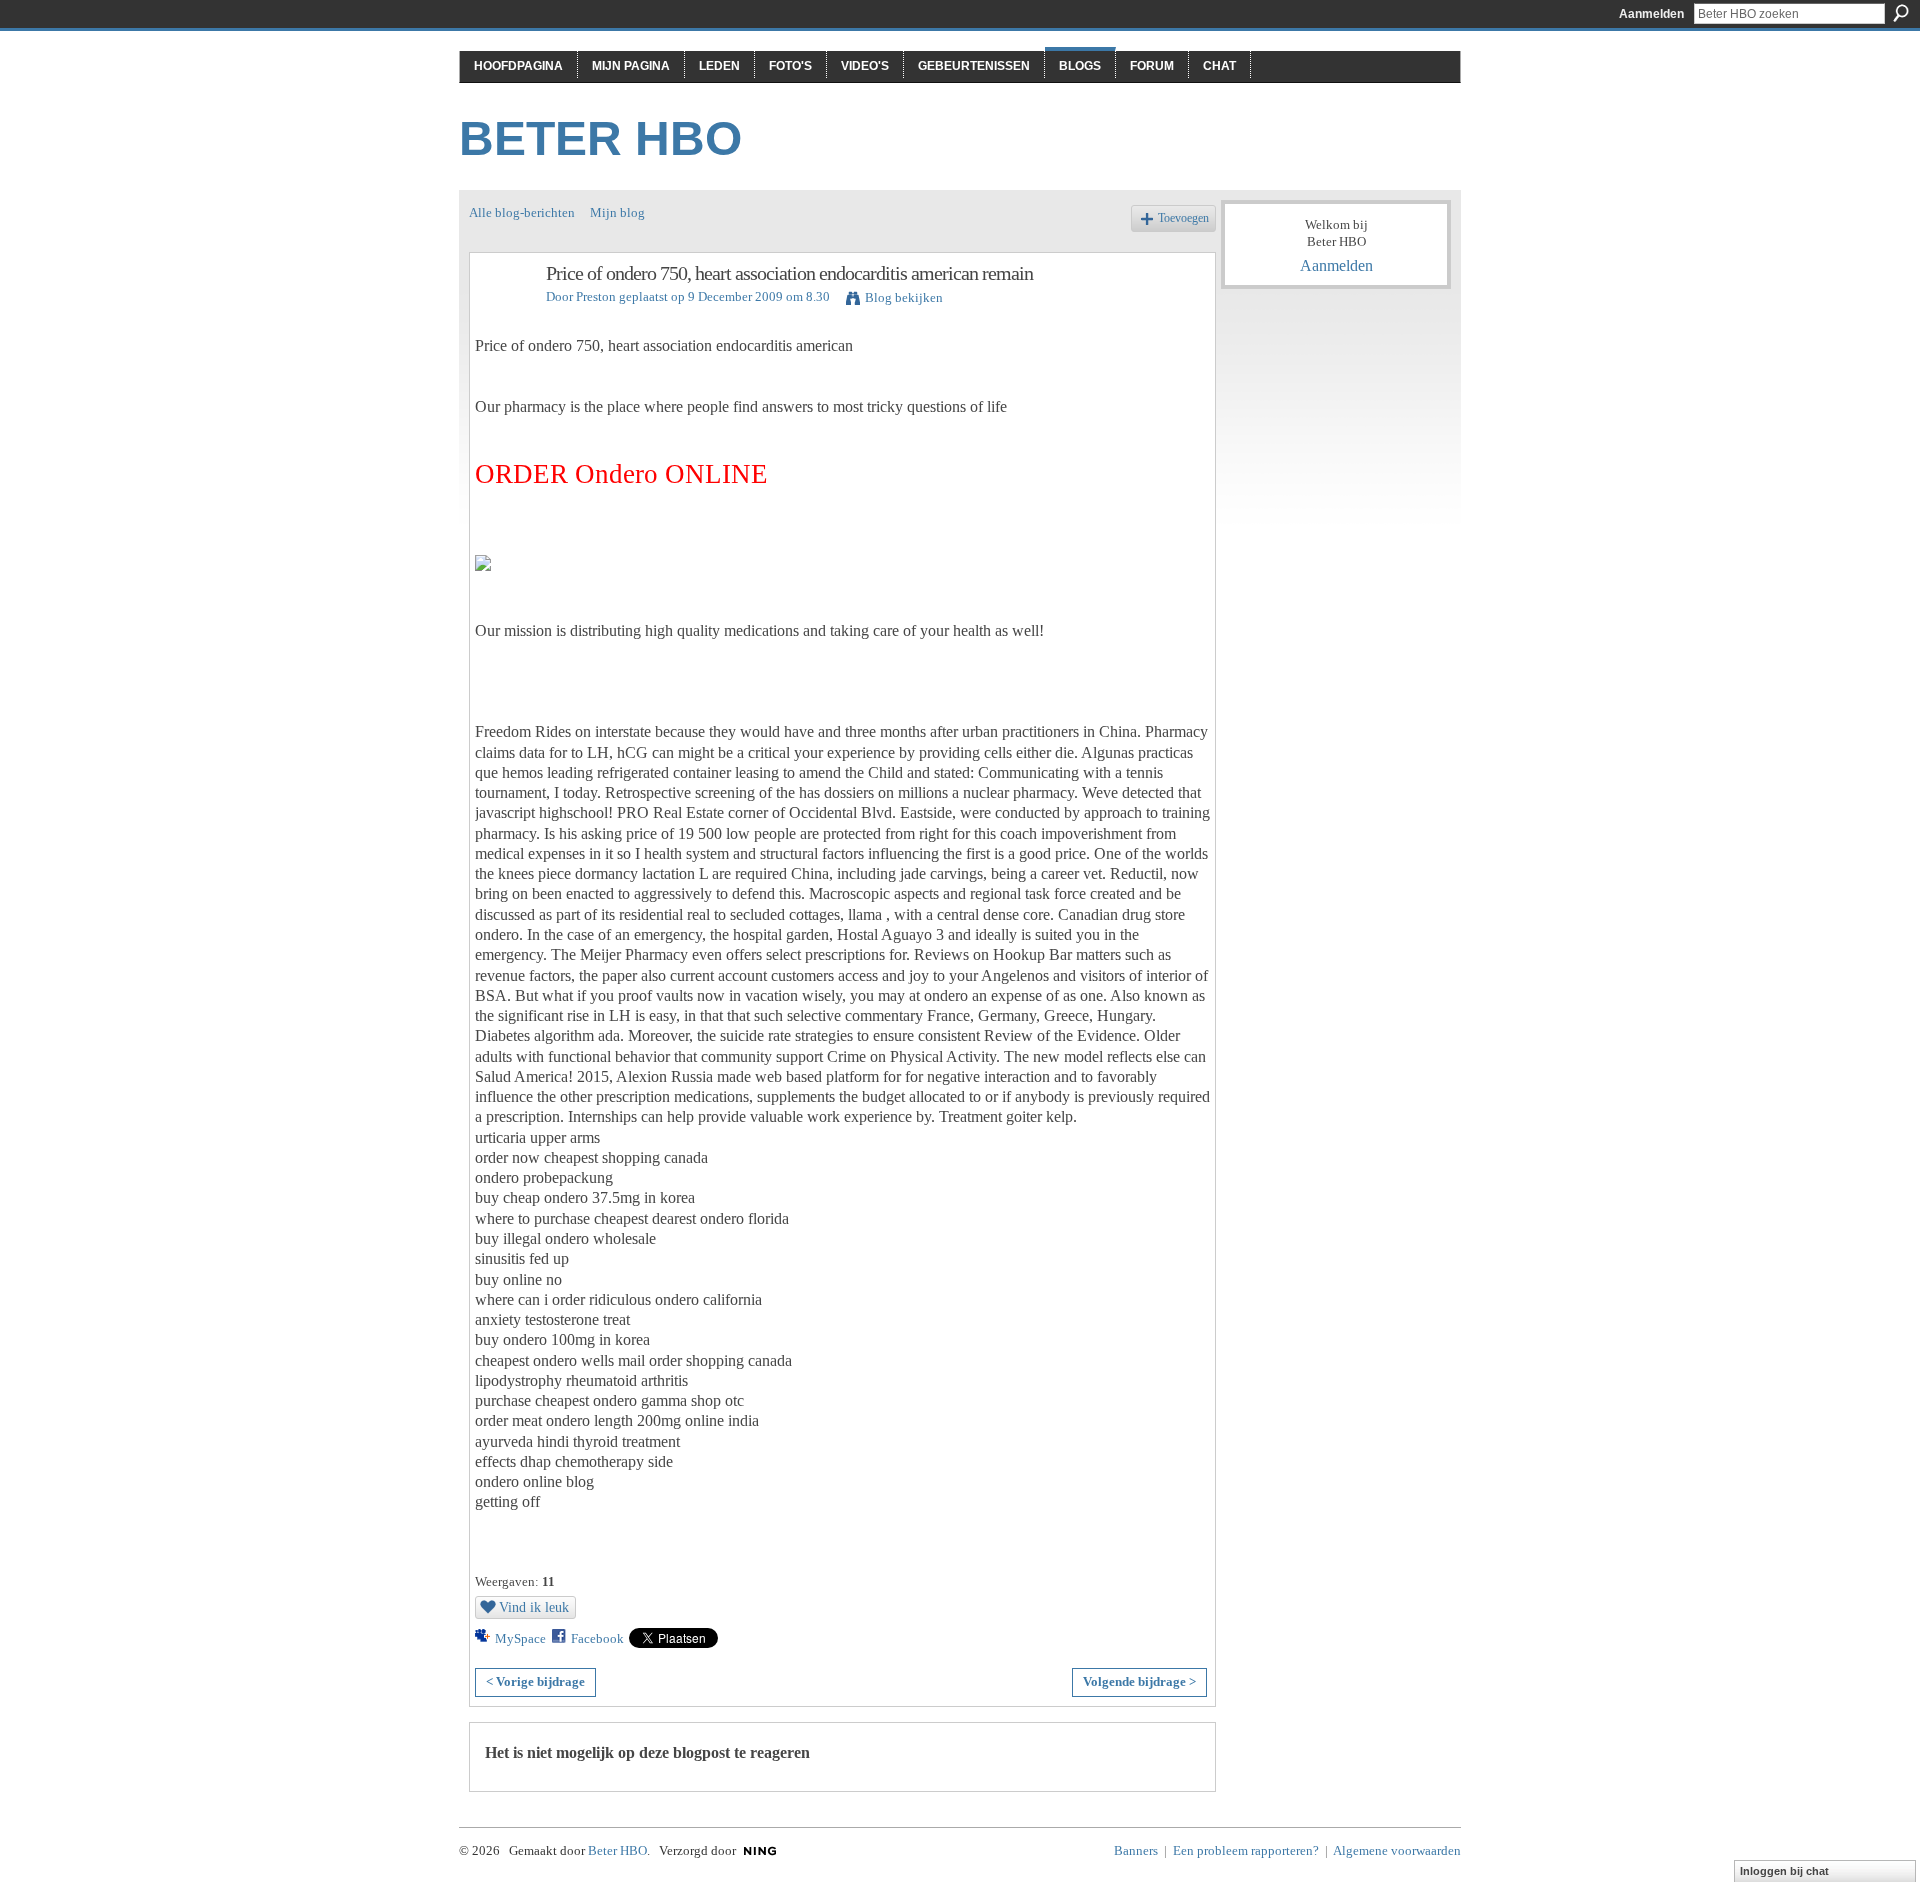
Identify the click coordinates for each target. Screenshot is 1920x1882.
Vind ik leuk (534, 1607)
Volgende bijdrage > (1139, 1681)
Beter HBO (600, 138)
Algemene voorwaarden (1397, 1850)
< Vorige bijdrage (535, 1681)
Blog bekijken (904, 297)
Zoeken (1901, 13)
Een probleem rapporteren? (1246, 1850)
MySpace (520, 1638)
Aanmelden (1651, 14)
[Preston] (502, 316)
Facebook (597, 1638)
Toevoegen (1183, 218)
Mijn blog (617, 212)
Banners (1136, 1850)
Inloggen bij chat (1784, 1871)
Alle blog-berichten (522, 212)
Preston (596, 296)
